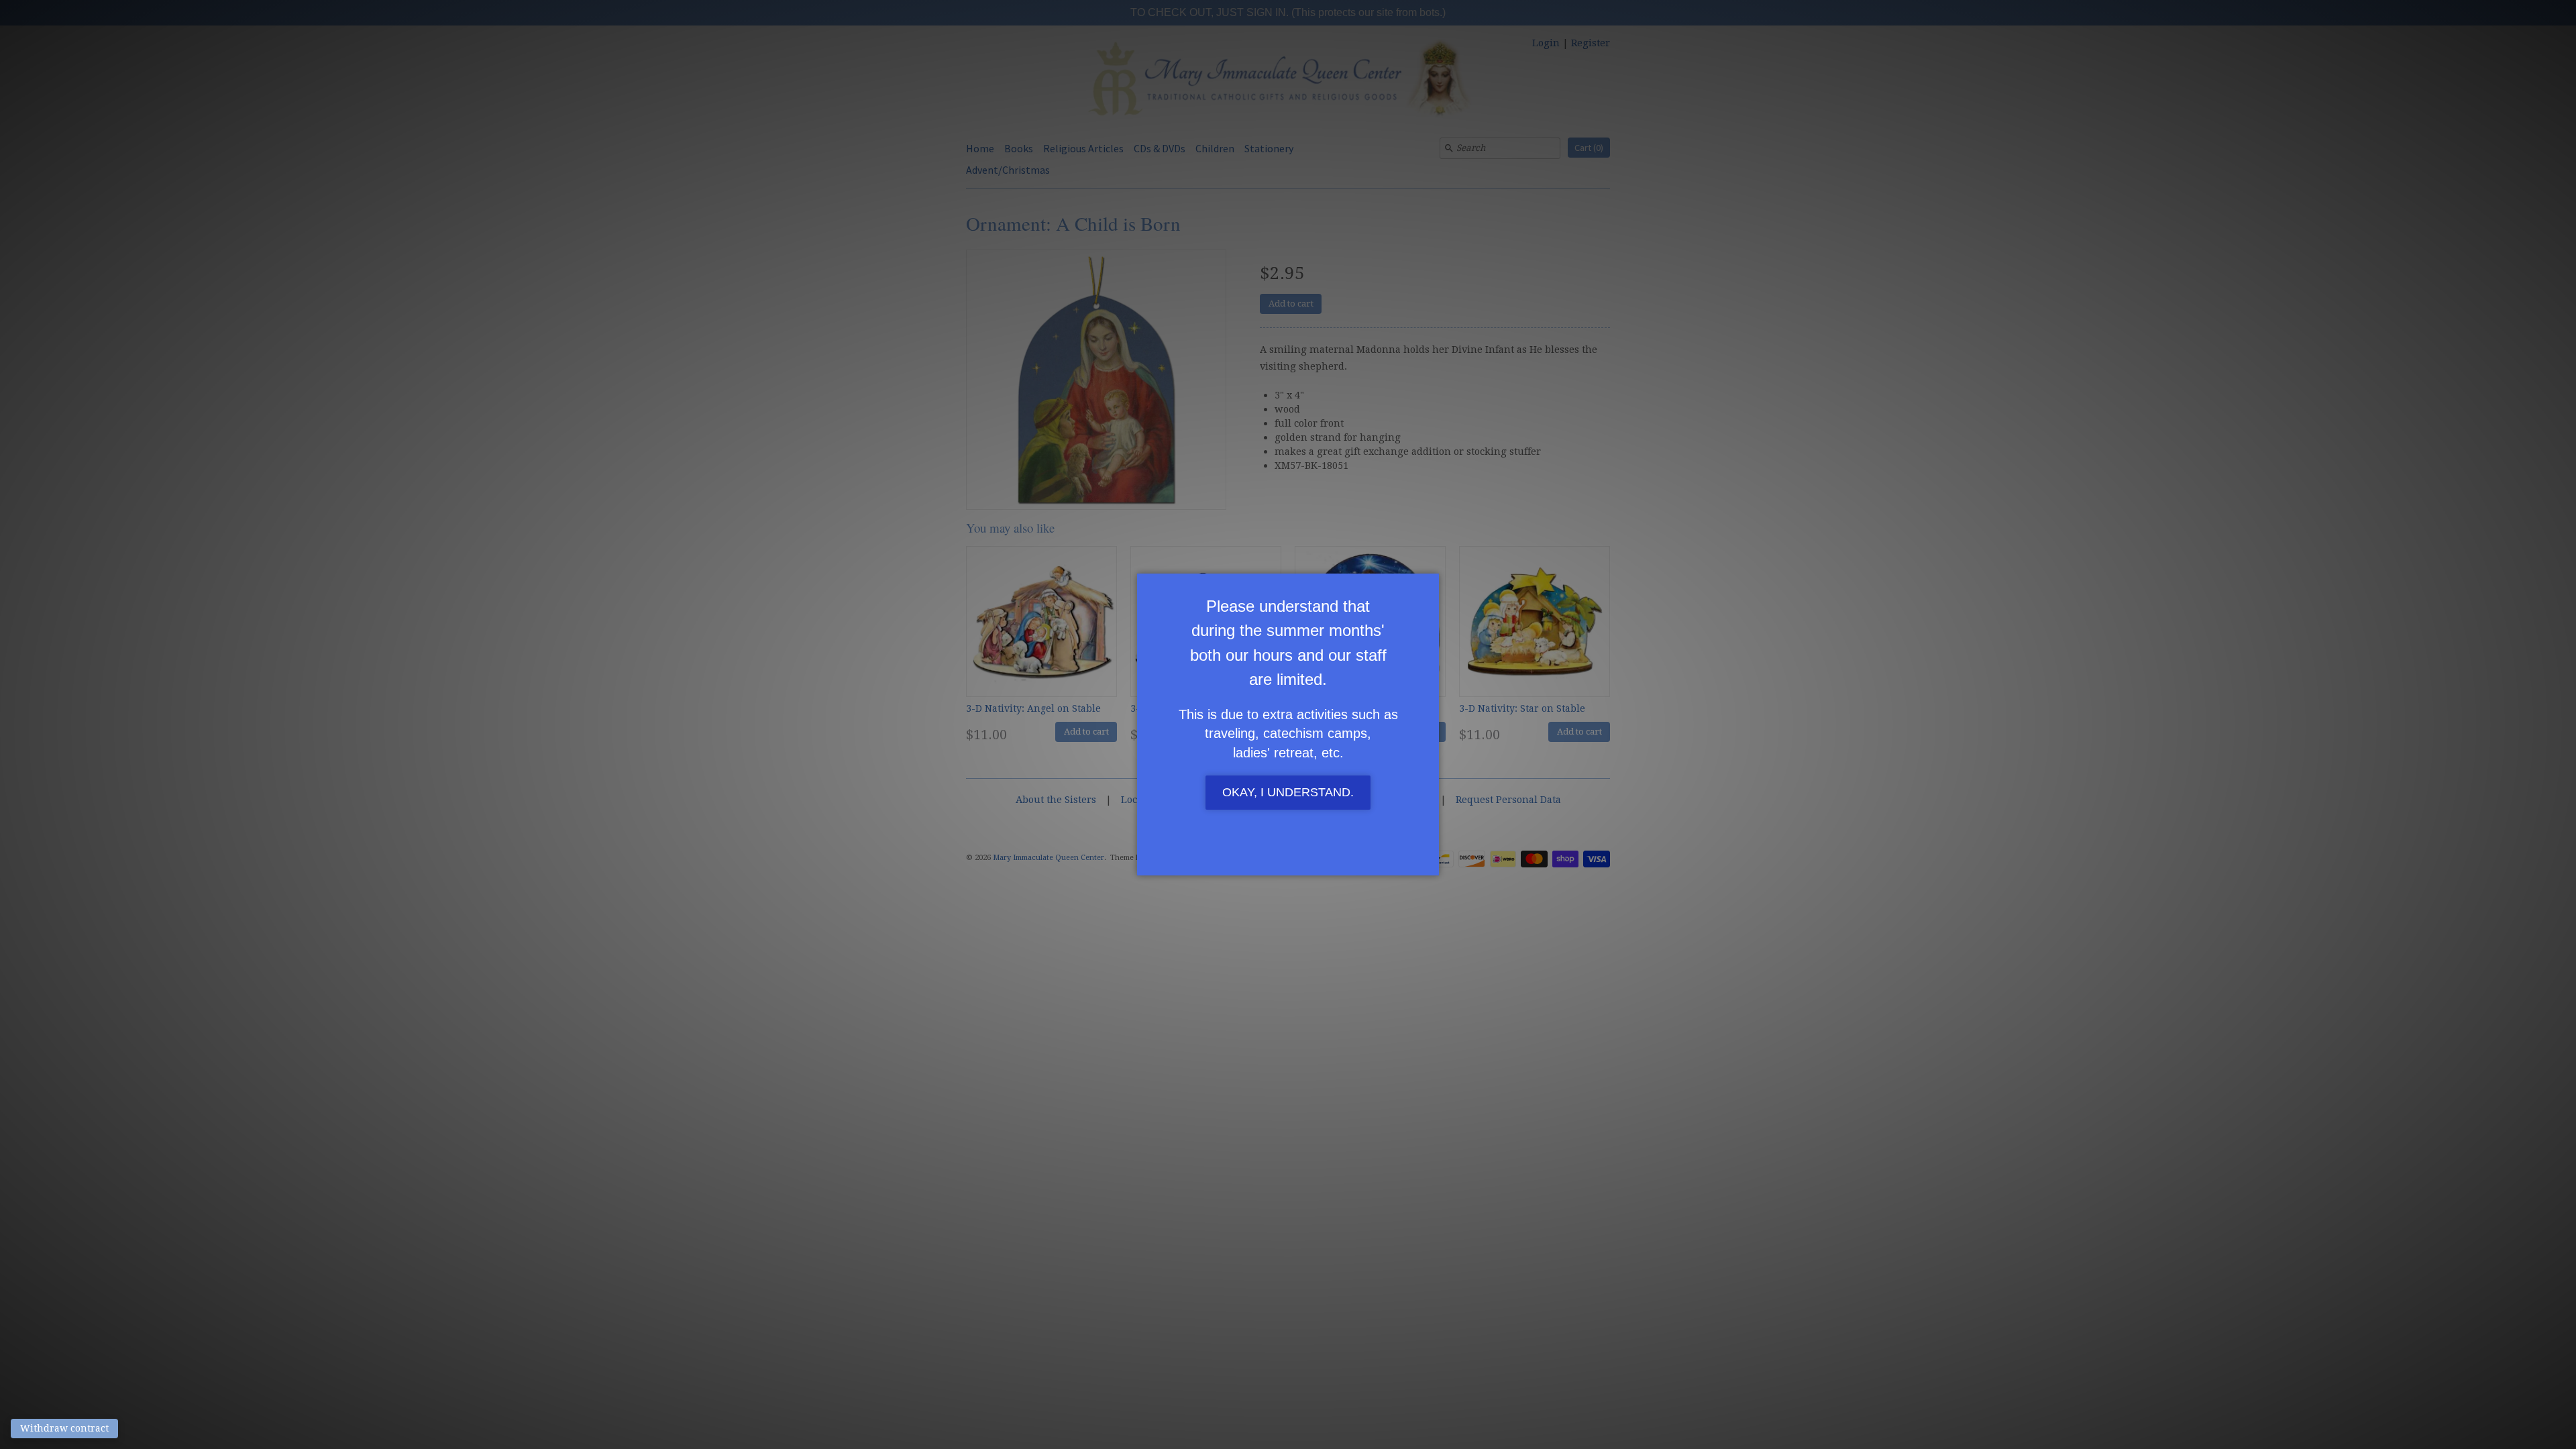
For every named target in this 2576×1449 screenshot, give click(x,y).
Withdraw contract (64, 1428)
